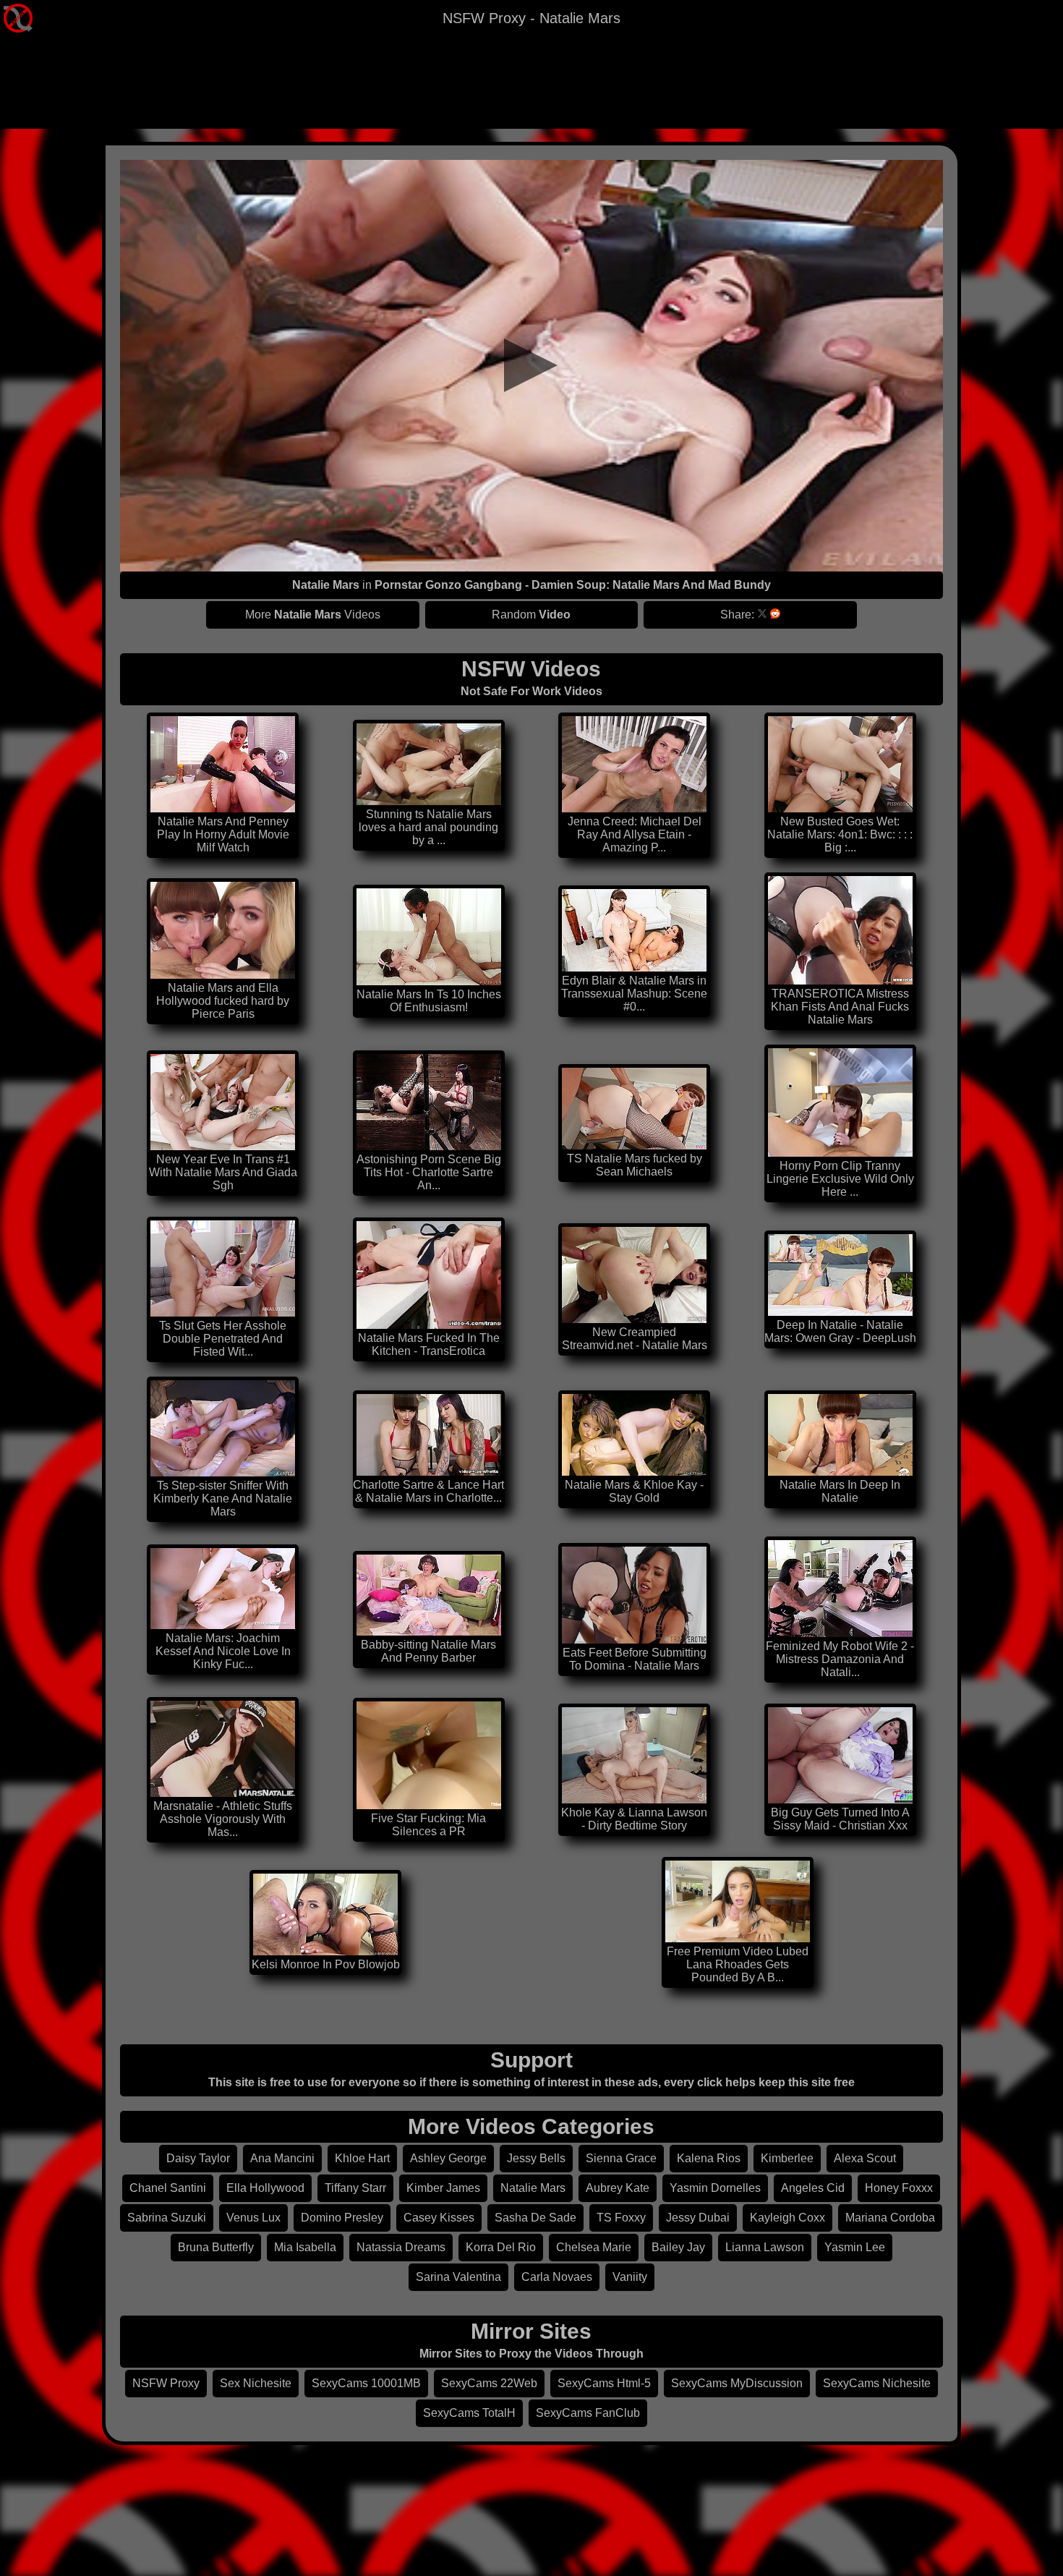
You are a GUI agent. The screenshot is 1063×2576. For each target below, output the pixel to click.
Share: (737, 615)
